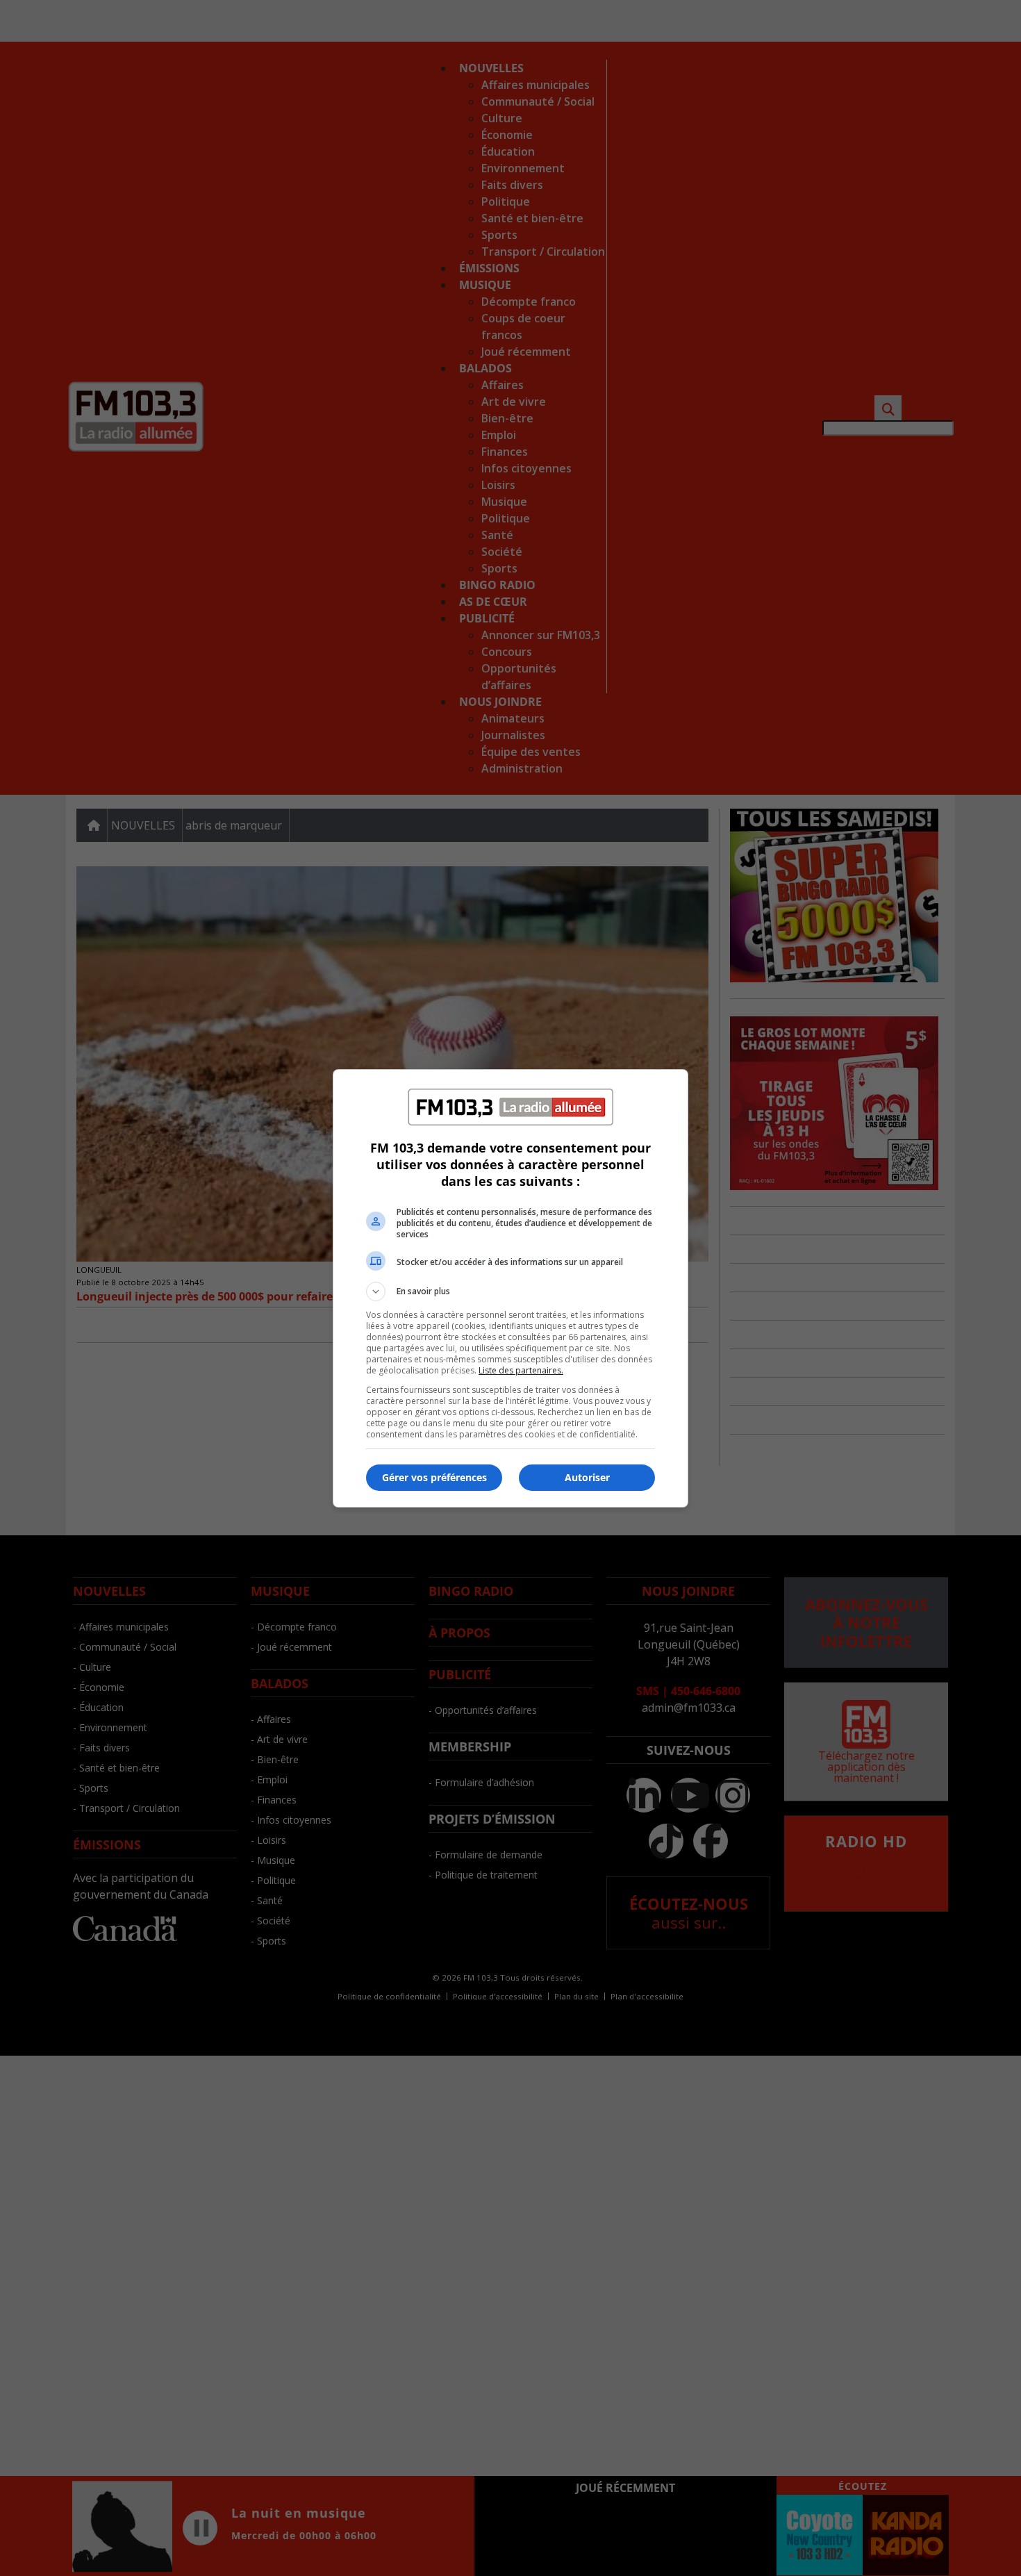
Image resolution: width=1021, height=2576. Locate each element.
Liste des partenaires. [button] (521, 1370)
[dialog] (510, 1288)
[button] (510, 1291)
